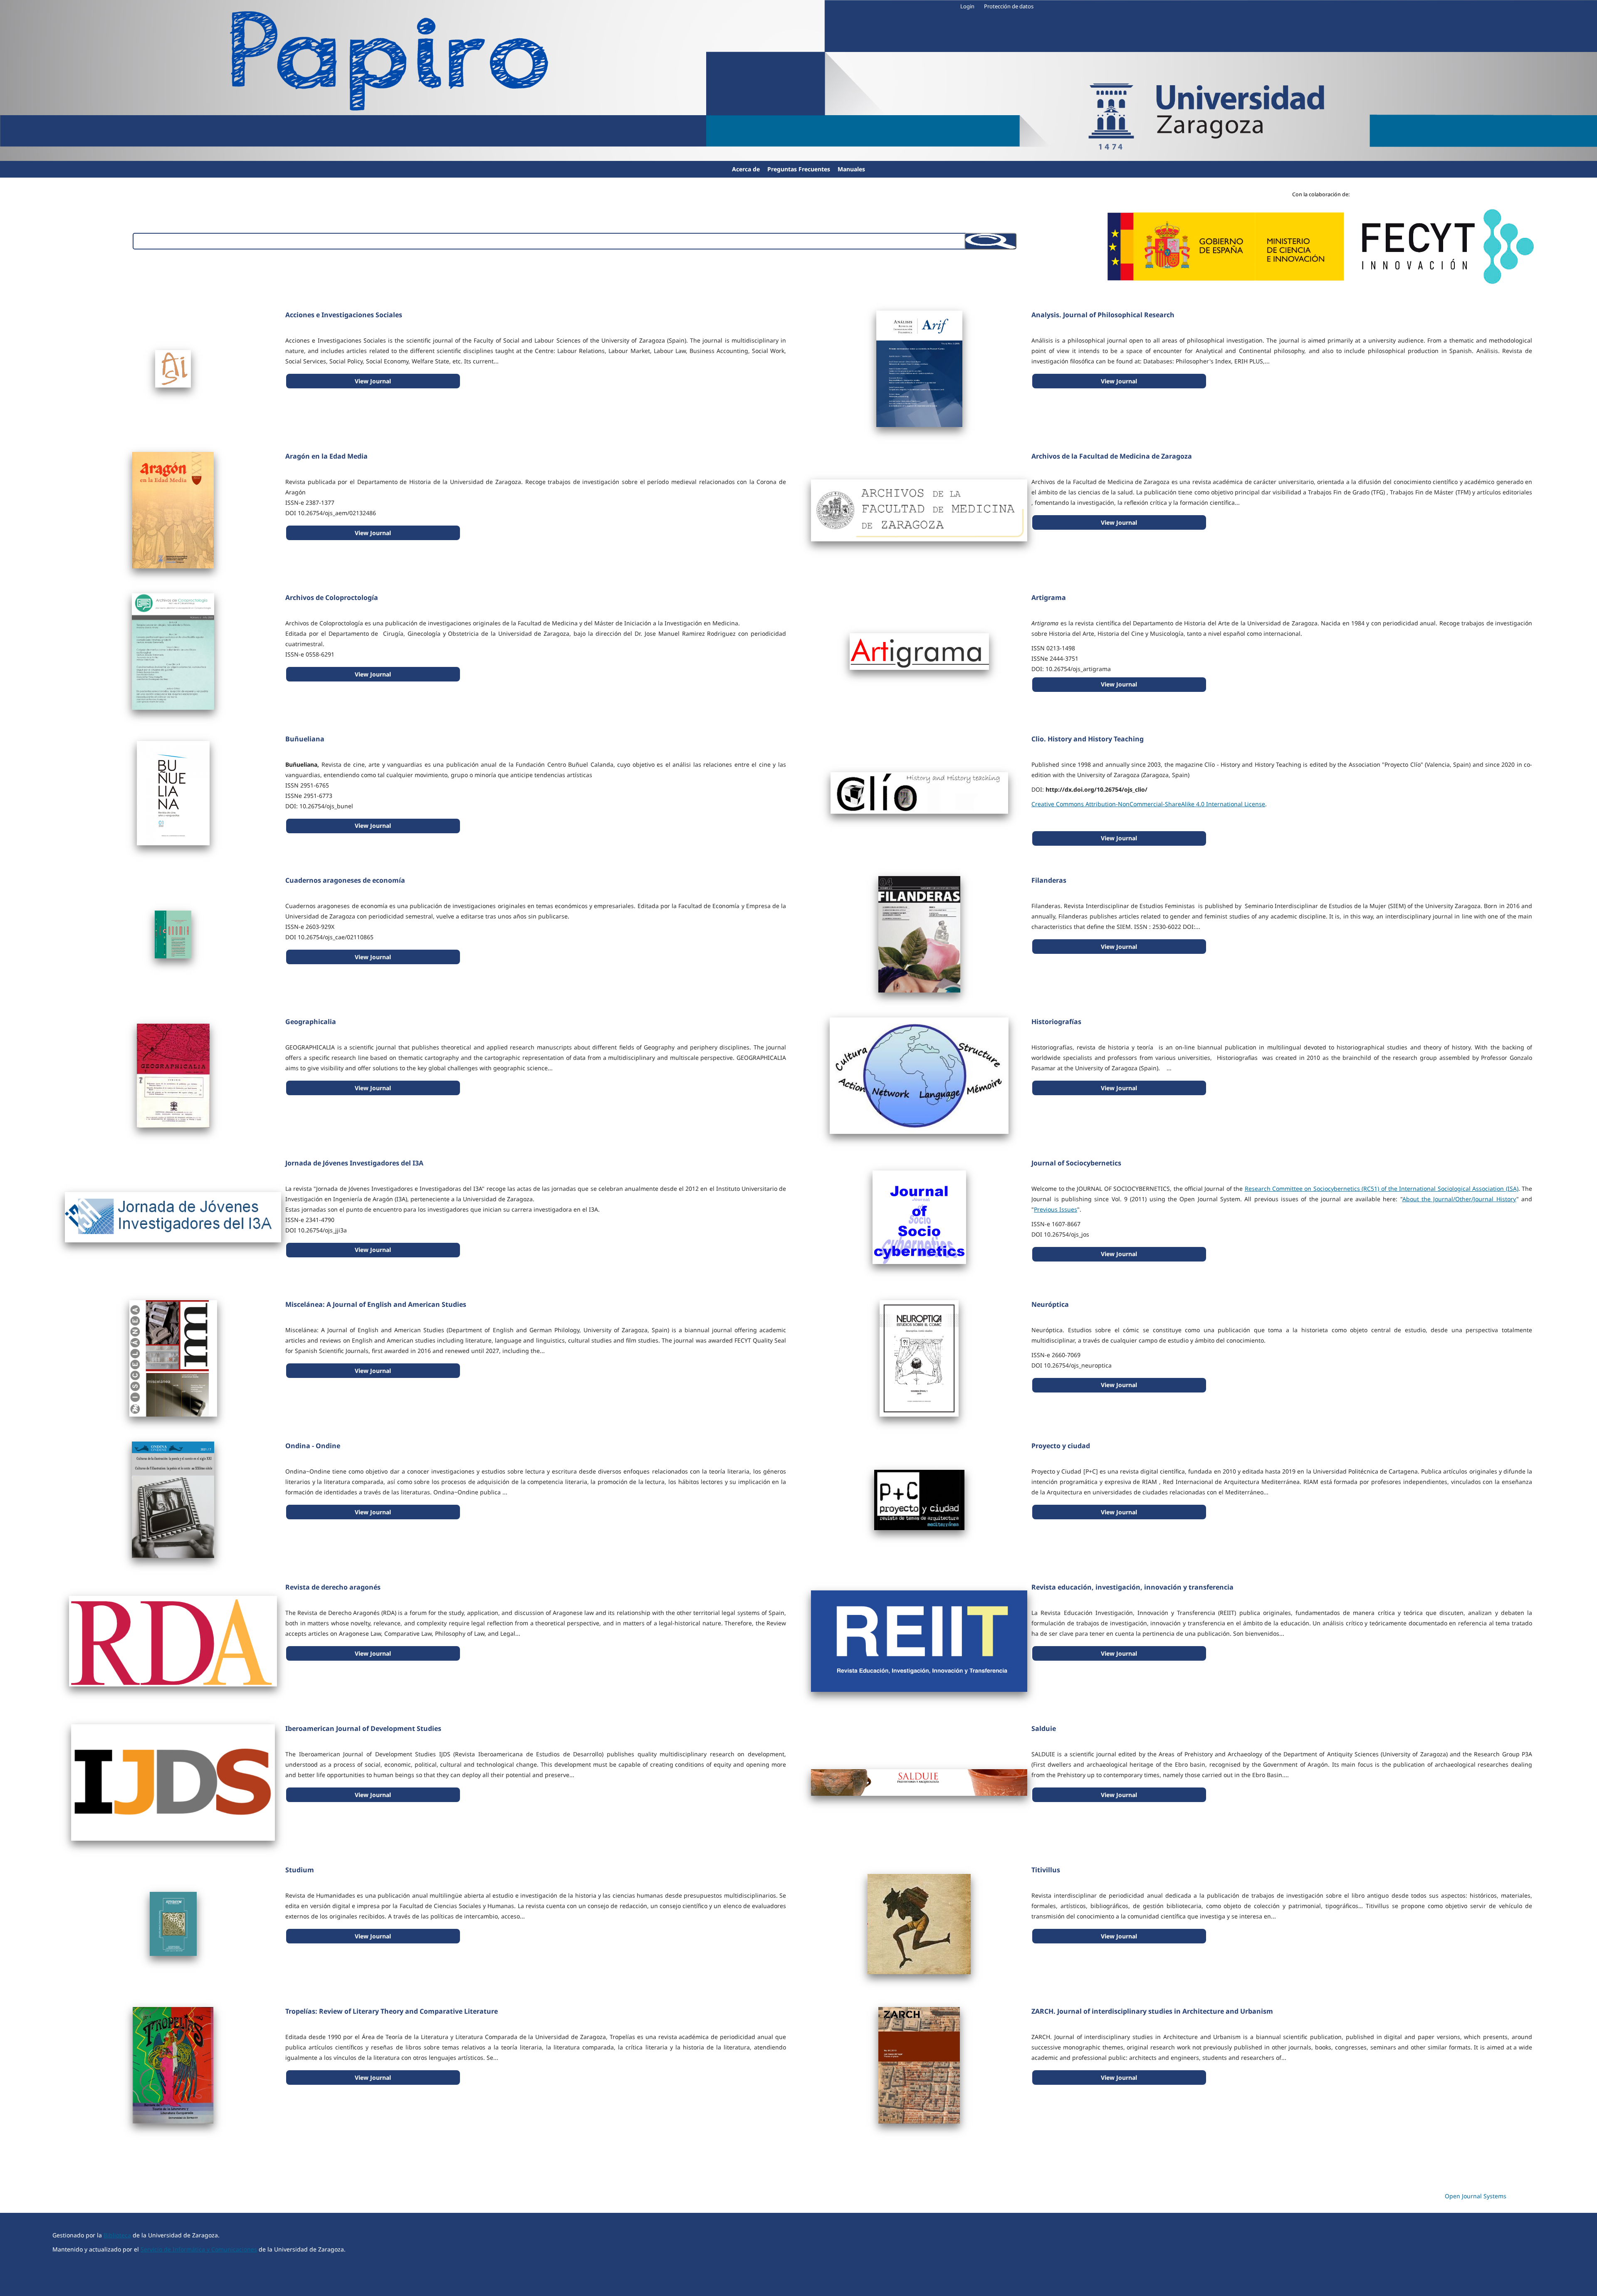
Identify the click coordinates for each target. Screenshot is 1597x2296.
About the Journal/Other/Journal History (1459, 1199)
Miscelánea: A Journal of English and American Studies (376, 1304)
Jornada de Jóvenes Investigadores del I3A (354, 1163)
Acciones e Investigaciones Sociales (344, 315)
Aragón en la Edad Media (326, 456)
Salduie (1044, 1728)
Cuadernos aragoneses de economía (345, 880)
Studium (300, 1870)
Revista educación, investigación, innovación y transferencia (1132, 1587)
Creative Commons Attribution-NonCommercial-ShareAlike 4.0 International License (1148, 804)
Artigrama (1049, 597)
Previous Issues (1056, 1209)
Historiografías (1056, 1022)
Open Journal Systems (1476, 2196)
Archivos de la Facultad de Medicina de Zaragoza (1112, 456)
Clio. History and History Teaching (1088, 739)
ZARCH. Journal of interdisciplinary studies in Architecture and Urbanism (1152, 2011)
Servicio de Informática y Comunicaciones (199, 2249)
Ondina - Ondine (313, 1446)
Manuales (851, 169)
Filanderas (1049, 880)
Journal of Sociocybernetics (1076, 1163)
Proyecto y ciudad (1061, 1446)
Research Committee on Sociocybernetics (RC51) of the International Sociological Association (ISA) (1382, 1189)
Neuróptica (1050, 1304)
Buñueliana (305, 739)
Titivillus (1046, 1870)
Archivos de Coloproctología (332, 597)
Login (967, 6)
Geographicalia (311, 1022)
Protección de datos (1009, 6)
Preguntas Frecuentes (799, 169)
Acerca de (746, 169)
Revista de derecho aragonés (333, 1587)
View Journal (373, 381)
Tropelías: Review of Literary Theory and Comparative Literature (392, 2011)
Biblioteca (117, 2235)
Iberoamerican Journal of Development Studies (363, 1728)
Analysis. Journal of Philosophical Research (1103, 315)
